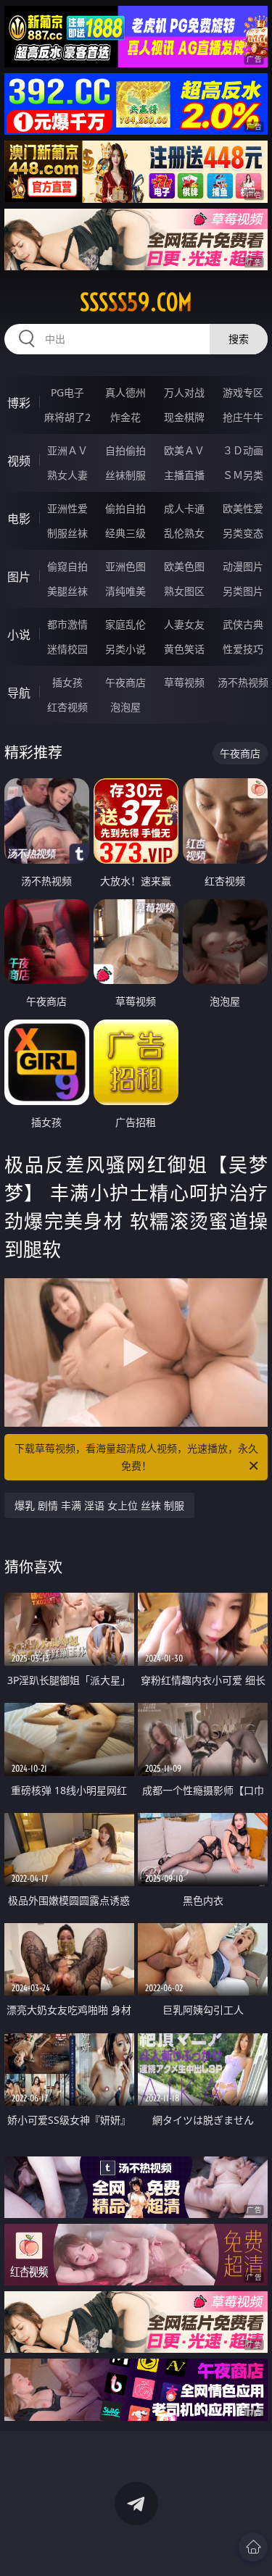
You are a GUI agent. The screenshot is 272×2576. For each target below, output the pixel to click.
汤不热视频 (243, 682)
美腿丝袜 (67, 591)
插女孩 (67, 682)
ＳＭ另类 (243, 475)
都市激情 (67, 624)
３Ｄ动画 (243, 450)
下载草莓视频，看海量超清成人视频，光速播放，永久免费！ (136, 1457)
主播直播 (184, 475)
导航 (19, 693)
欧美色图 (184, 566)
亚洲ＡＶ (67, 450)
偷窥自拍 (67, 566)
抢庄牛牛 (243, 417)
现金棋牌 (184, 417)
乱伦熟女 (184, 533)
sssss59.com (136, 302)
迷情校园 (67, 649)
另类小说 (125, 649)
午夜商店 (125, 682)
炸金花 (125, 417)
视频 (19, 461)
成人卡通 (184, 508)
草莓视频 (184, 682)
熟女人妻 (67, 475)
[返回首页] (253, 2547)
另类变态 (243, 533)
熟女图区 (184, 591)
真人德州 (125, 392)
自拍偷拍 (125, 450)
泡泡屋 (125, 707)
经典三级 (125, 533)
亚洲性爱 (67, 508)
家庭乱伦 (125, 624)
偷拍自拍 (125, 508)
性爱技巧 (243, 649)
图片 (19, 577)
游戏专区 (243, 392)
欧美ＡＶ (184, 450)
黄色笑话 (184, 649)
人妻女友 (184, 624)
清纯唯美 (125, 591)
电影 (19, 519)
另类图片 (243, 591)
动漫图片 (243, 566)
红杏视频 (67, 707)
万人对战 (184, 392)
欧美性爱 (243, 508)
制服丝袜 (67, 533)
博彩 (19, 403)
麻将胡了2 (67, 417)
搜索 (239, 339)
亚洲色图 (125, 566)
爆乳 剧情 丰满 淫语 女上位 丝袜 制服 (99, 1505)
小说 (19, 635)
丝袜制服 (125, 475)
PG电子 (67, 392)
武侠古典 (243, 624)
